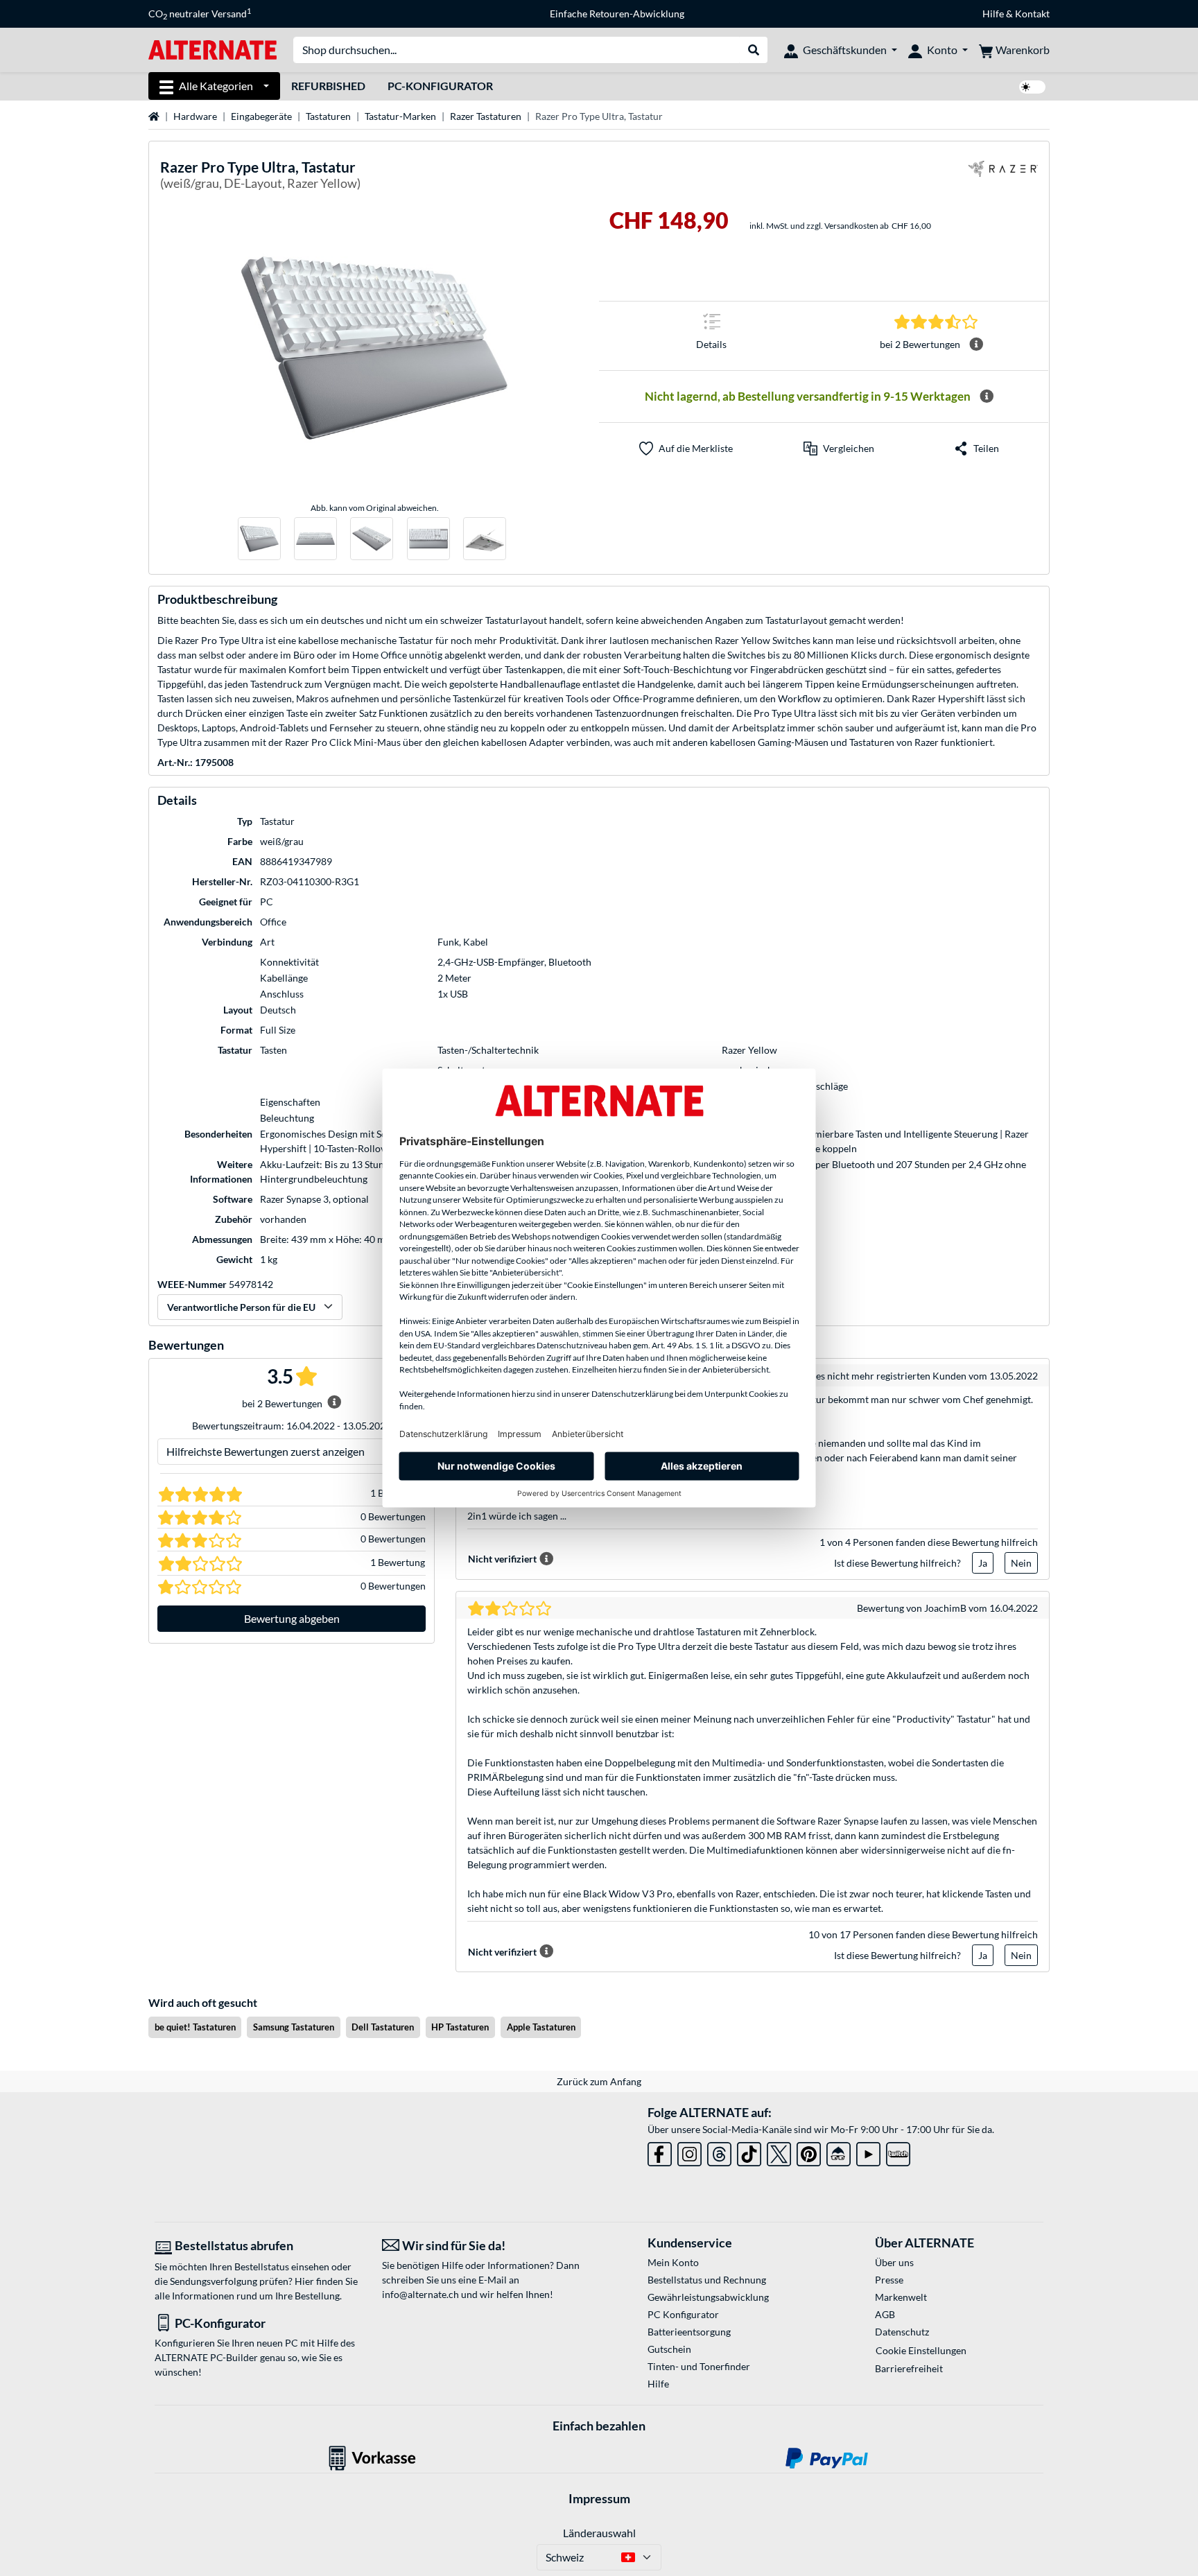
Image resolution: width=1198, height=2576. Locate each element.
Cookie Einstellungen (921, 2350)
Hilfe (993, 14)
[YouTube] (868, 2151)
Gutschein (669, 2349)
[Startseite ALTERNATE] (212, 49)
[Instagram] (689, 2151)
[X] (779, 2151)
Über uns (894, 2262)
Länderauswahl (599, 2533)
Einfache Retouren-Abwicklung (617, 14)
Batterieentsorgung (689, 2332)
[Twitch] (898, 2151)
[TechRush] (839, 2151)
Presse (889, 2280)
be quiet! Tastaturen (195, 2027)
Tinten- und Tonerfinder (699, 2366)
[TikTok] (749, 2151)
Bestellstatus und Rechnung (707, 2280)
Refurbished (328, 86)
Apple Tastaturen (541, 2027)
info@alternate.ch (420, 2294)
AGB (885, 2314)
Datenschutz (902, 2332)
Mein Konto (673, 2262)
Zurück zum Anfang (599, 2081)
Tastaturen (328, 116)
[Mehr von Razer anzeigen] (1003, 177)
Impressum (599, 2498)
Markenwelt (901, 2297)
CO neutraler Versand (200, 14)
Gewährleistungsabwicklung (708, 2297)
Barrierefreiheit (909, 2368)
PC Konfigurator (683, 2314)
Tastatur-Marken (400, 116)
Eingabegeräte (261, 116)
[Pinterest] (809, 2151)
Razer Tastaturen (486, 116)
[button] (839, 449)
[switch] (1032, 87)
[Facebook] (660, 2151)
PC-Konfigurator (440, 86)
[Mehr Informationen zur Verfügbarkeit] (987, 397)
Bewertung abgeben (292, 1618)
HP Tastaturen (460, 2027)
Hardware (195, 116)
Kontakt (1032, 14)
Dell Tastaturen (383, 2027)
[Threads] (719, 2151)
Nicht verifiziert (502, 1559)
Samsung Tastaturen (294, 2027)
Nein (1021, 1563)
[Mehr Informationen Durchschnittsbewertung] (976, 345)
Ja (983, 1563)
